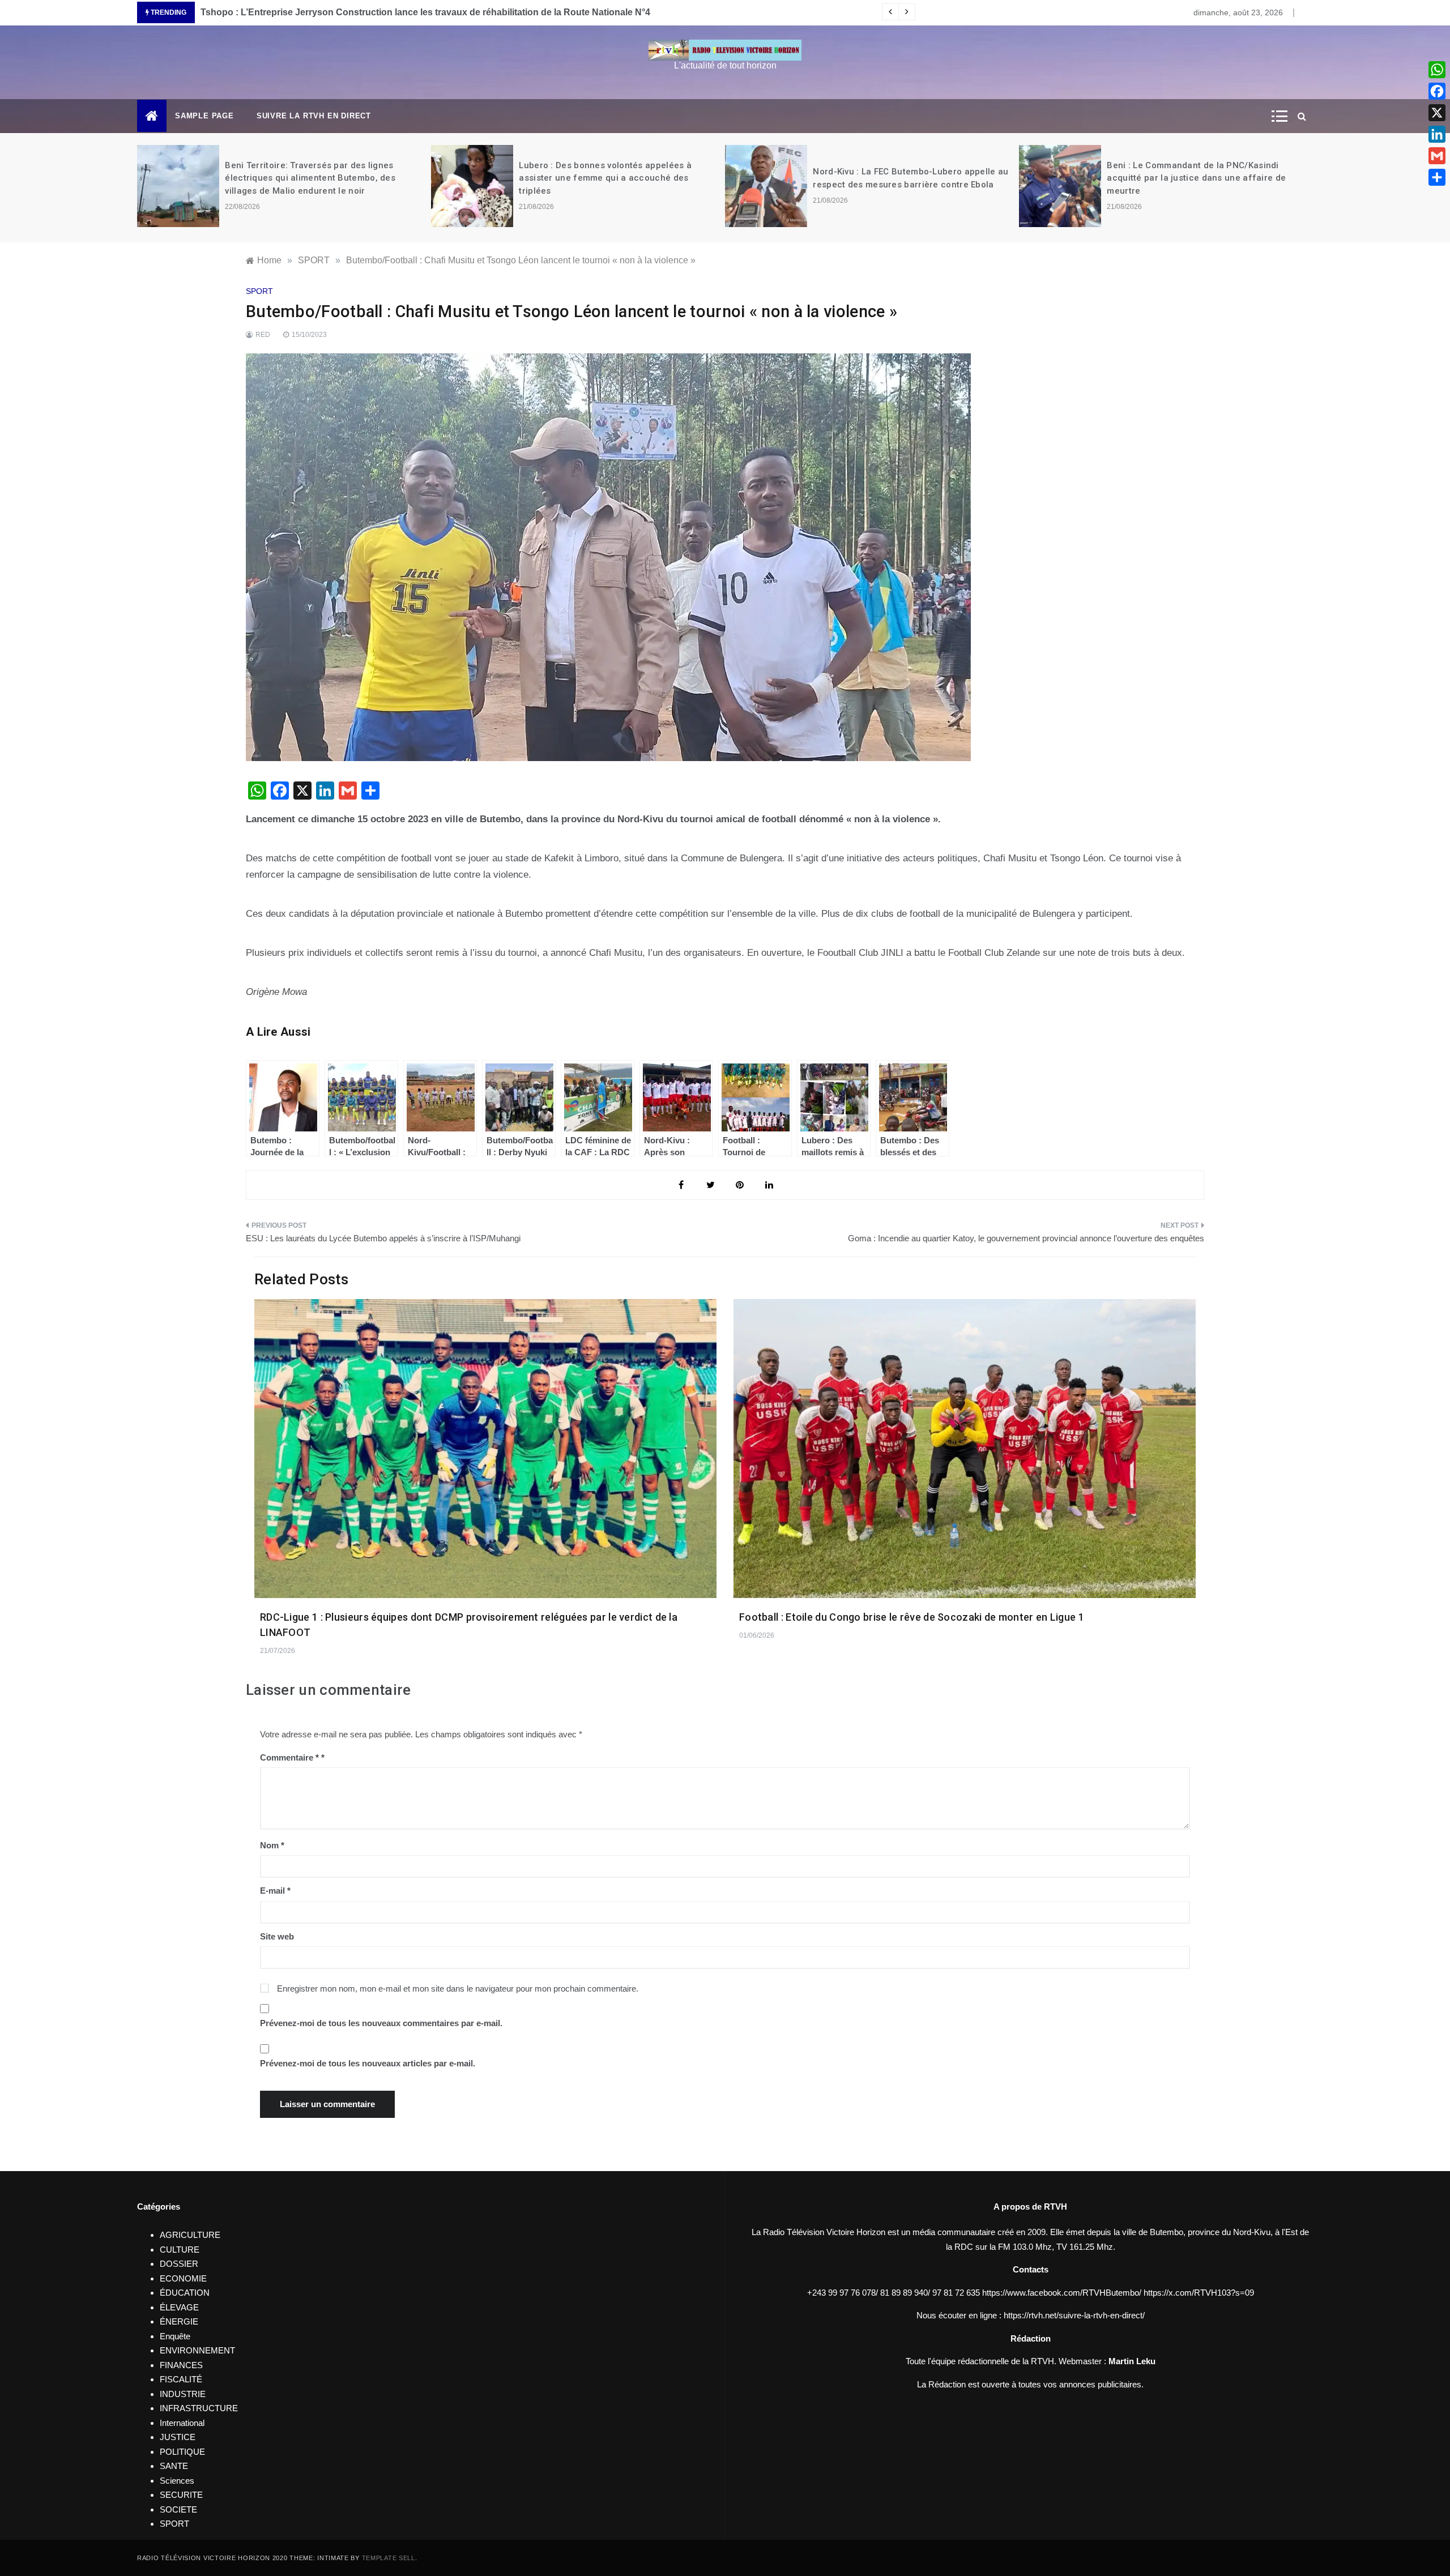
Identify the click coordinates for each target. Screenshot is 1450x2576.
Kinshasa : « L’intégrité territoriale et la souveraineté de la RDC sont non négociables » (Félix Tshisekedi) (1206, 178)
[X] (1437, 113)
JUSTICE (178, 2437)
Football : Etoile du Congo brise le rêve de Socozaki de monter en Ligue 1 (912, 1617)
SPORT (259, 291)
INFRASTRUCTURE (199, 2408)
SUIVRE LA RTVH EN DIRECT (314, 116)
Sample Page (204, 116)
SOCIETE (178, 2509)
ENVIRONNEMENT (197, 2350)
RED (263, 335)
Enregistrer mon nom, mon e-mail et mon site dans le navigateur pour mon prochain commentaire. (458, 1988)
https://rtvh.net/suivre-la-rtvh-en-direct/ (1074, 2315)
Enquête (175, 2336)
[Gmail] (1437, 156)
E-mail (275, 1891)
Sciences (177, 2481)
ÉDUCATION (185, 2293)
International (182, 2423)
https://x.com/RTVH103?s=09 (1199, 2293)
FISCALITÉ (181, 2379)
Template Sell (389, 2558)
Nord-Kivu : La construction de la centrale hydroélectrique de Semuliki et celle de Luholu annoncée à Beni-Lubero (445, 12)
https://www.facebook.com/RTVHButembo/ (1062, 2293)
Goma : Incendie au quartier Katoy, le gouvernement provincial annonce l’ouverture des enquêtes (1026, 1238)
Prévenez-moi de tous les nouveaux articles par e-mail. (368, 2063)
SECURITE (181, 2495)
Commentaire (289, 1757)
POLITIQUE (182, 2452)
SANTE (174, 2466)
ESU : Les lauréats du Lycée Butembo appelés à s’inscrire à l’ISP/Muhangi (383, 1238)
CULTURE (180, 2250)
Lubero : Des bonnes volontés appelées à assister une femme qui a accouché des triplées (312, 178)
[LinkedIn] (1437, 134)
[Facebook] (1437, 91)
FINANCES (181, 2365)
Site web (277, 1936)
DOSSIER (179, 2264)
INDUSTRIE (183, 2394)
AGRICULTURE (190, 2235)
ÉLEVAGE (179, 2307)
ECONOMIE (183, 2278)
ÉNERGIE (179, 2321)
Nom (272, 1845)
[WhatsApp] (1437, 70)
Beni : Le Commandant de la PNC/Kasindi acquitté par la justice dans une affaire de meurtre (903, 178)
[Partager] (1437, 177)
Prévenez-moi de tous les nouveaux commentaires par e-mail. (381, 2023)
